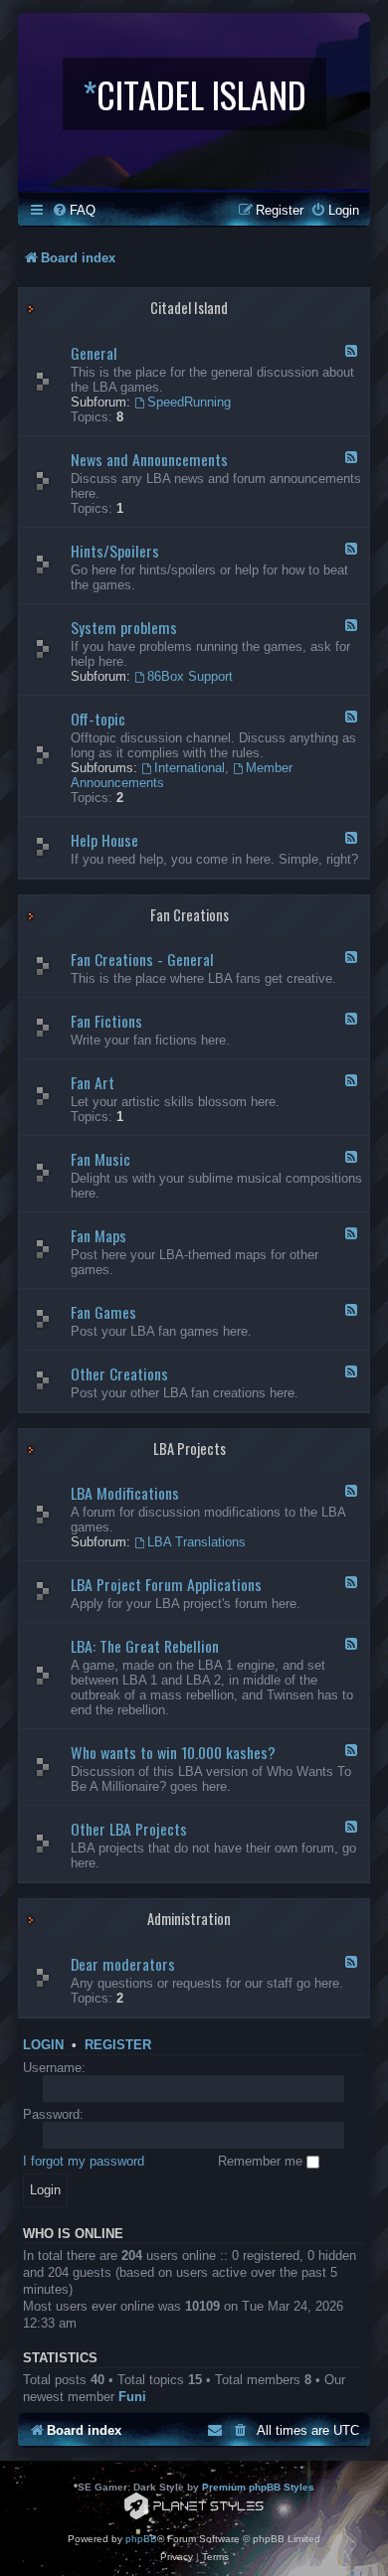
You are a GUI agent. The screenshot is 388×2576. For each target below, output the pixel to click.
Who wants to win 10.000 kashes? (173, 1752)
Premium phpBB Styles (258, 2487)
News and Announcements (149, 459)
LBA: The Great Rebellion (145, 1646)
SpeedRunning (189, 402)
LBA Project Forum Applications (166, 1584)
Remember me (262, 2161)
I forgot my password (84, 2161)
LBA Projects (190, 1449)
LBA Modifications (125, 1493)
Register (118, 2045)
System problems (124, 627)
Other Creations (119, 1373)
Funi (132, 2397)
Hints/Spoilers (115, 551)
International (190, 768)
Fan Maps (98, 1235)
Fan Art (93, 1082)
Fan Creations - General (142, 959)
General (94, 353)
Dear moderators (123, 1964)
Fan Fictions (106, 1021)
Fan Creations (190, 915)
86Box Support (190, 676)
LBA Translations (196, 1542)
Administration (189, 1919)
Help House (104, 840)
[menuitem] (74, 210)
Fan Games (103, 1312)
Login (43, 2045)
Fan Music (100, 1159)
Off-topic (98, 719)
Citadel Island (189, 308)
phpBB (141, 2539)
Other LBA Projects (129, 1829)
